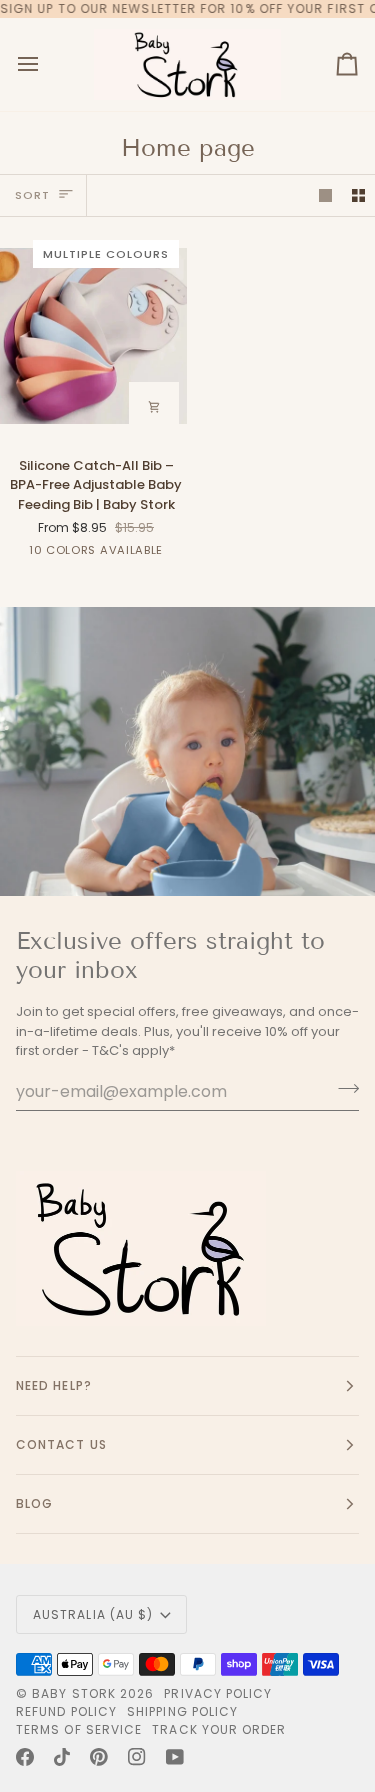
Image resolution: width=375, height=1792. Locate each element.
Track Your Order (219, 1729)
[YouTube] (175, 1757)
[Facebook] (25, 1757)
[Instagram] (137, 1757)
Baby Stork (74, 1693)
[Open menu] (46, 64)
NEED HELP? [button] (54, 1385)
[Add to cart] (154, 407)
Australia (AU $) (93, 1614)
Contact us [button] (61, 1444)
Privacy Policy (218, 1693)
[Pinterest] (99, 1757)
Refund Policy (66, 1711)
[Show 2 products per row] (358, 195)
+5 (178, 553)
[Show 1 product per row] (325, 195)
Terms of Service (79, 1729)
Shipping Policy (182, 1711)
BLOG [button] (34, 1503)
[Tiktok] (62, 1757)
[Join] (342, 1089)
